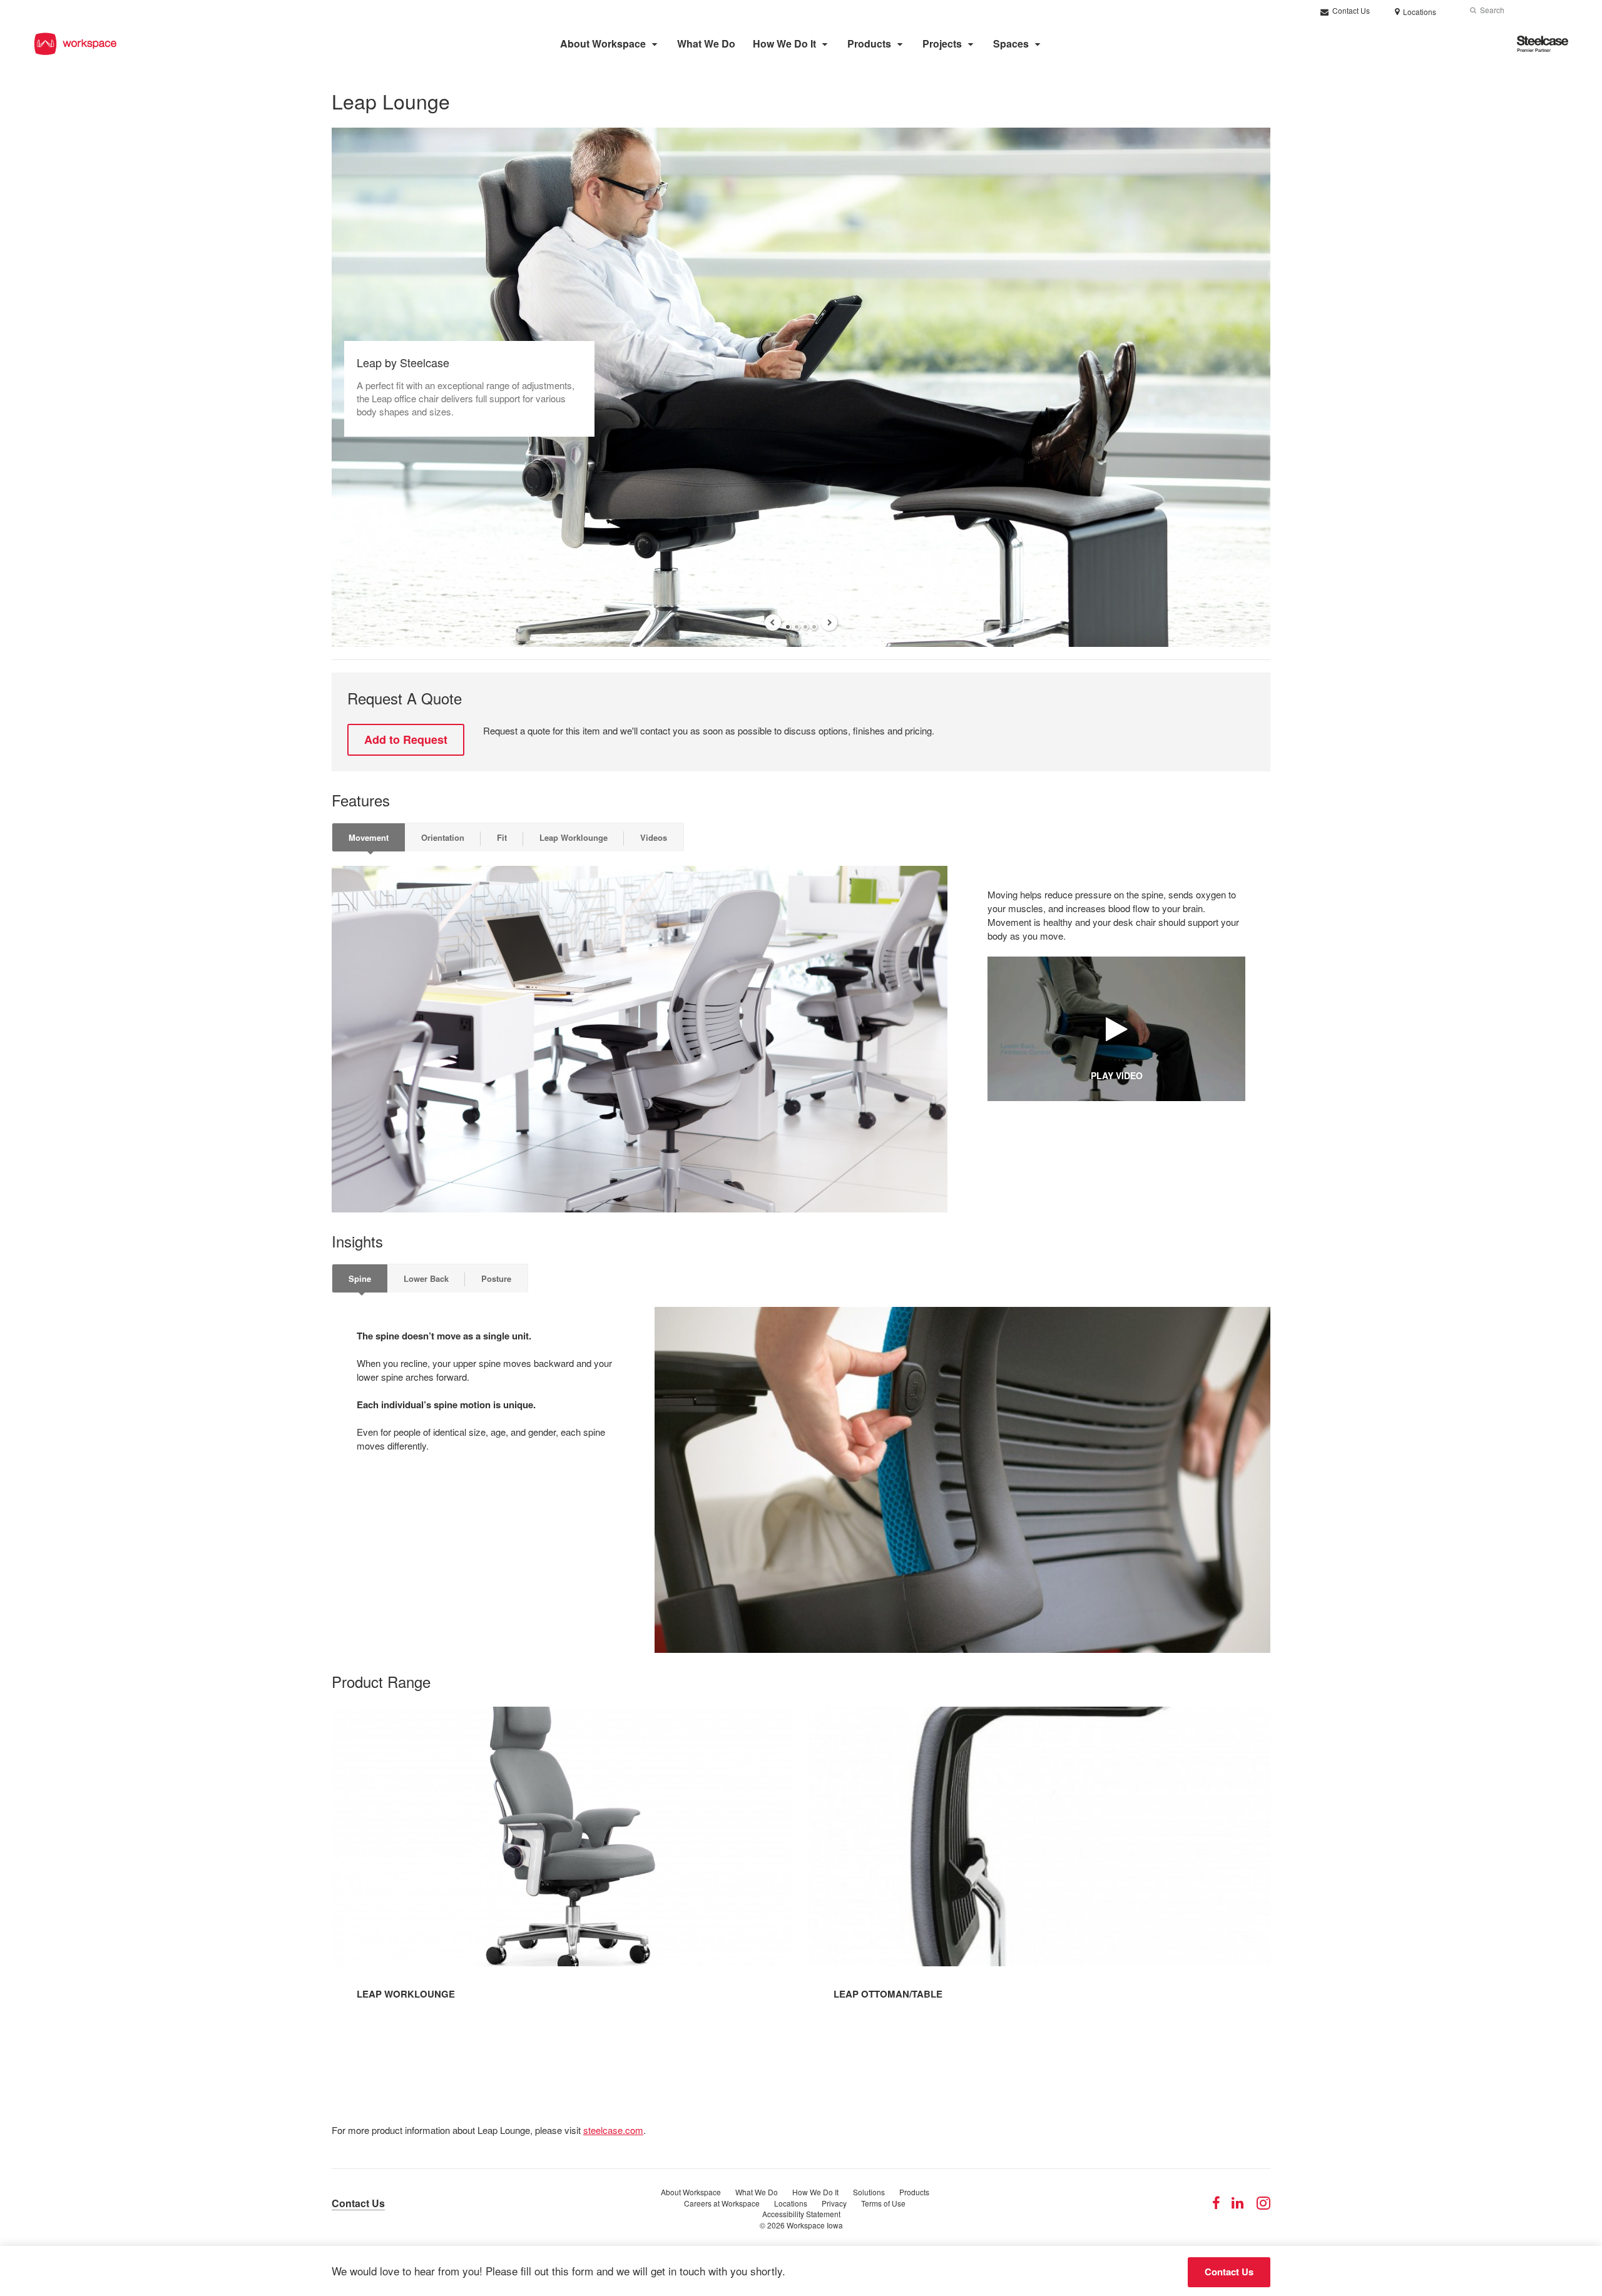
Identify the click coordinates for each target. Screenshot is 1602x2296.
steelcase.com (613, 2130)
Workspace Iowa (815, 2225)
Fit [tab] (502, 837)
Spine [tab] (360, 1278)
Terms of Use (883, 2203)
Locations (791, 2203)
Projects (942, 43)
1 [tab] (788, 627)
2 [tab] (797, 627)
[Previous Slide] (773, 622)
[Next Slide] (829, 622)
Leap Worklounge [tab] (574, 837)
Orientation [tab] (443, 837)
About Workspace (603, 43)
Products (869, 43)
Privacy (834, 2203)
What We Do (706, 43)
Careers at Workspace (722, 2203)
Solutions (869, 2192)
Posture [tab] (496, 1278)
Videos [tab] (654, 837)
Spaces (1011, 43)
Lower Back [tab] (426, 1278)
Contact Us (1350, 10)
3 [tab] (805, 627)
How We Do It (784, 43)
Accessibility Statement (801, 2214)
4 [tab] (814, 627)
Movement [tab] (369, 837)
